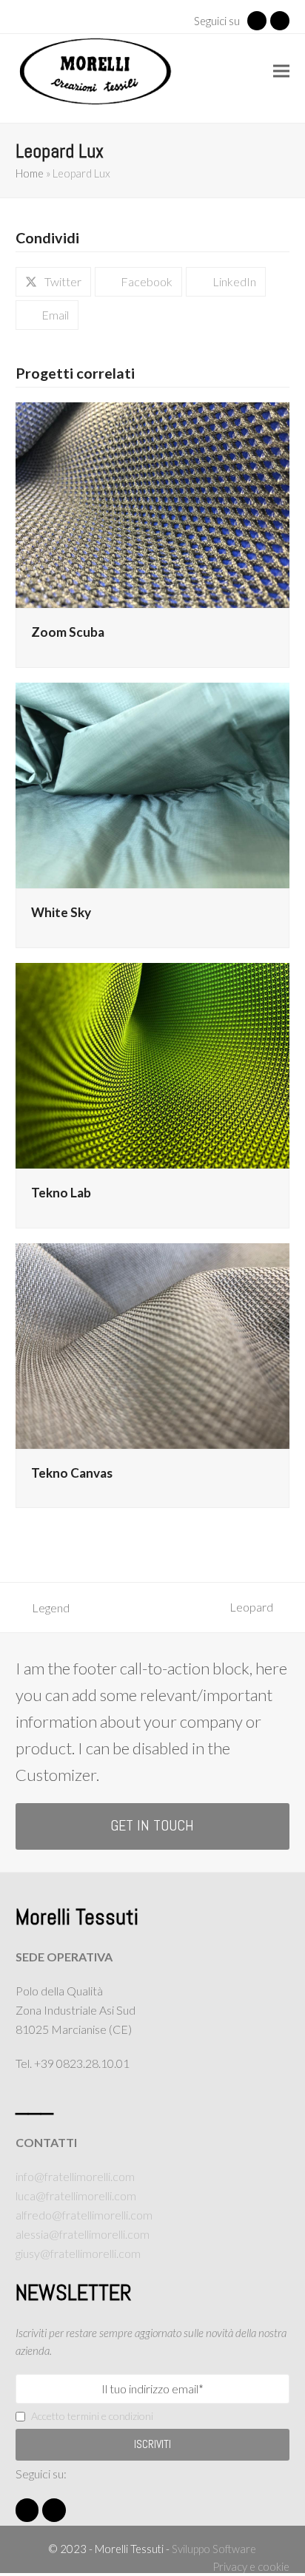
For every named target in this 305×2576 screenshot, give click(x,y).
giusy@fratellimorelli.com (78, 2253)
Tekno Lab (61, 1193)
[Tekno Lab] (153, 1064)
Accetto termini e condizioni (92, 2416)
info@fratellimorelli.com (75, 2176)
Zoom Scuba (68, 632)
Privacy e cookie (251, 2566)
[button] (281, 71)
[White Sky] (153, 784)
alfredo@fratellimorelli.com (84, 2215)
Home (30, 173)
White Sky (61, 912)
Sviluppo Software (214, 2549)
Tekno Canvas (72, 1473)
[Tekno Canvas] (153, 1344)
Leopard (258, 1608)
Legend (43, 1609)
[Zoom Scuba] (153, 503)
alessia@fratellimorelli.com (83, 2234)
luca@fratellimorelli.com (76, 2195)
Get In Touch (152, 1826)
